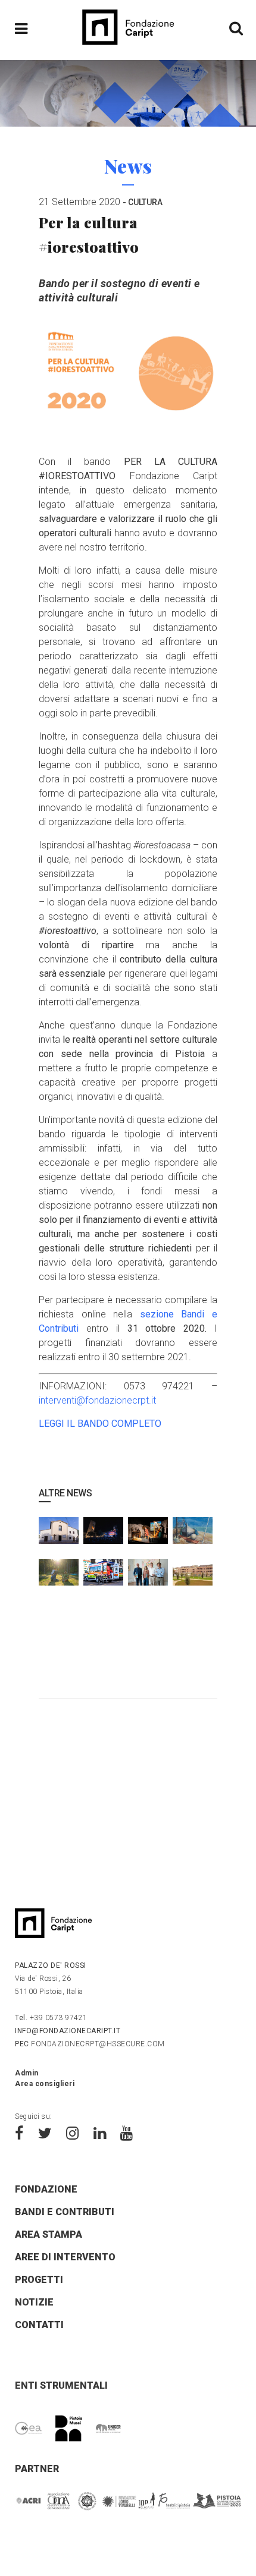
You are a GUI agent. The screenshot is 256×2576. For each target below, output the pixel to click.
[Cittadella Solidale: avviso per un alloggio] (193, 1577)
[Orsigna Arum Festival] (59, 1577)
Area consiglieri (45, 2084)
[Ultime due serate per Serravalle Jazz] (103, 1536)
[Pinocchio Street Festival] (148, 1536)
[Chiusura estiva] (193, 1536)
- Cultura (143, 202)
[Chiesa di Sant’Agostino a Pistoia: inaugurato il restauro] (59, 1536)
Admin (27, 2073)
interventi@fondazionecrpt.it (97, 1400)
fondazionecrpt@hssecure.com (90, 2044)
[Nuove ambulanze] (103, 1577)
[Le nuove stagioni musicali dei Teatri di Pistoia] (148, 1577)
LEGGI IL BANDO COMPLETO (100, 1424)
